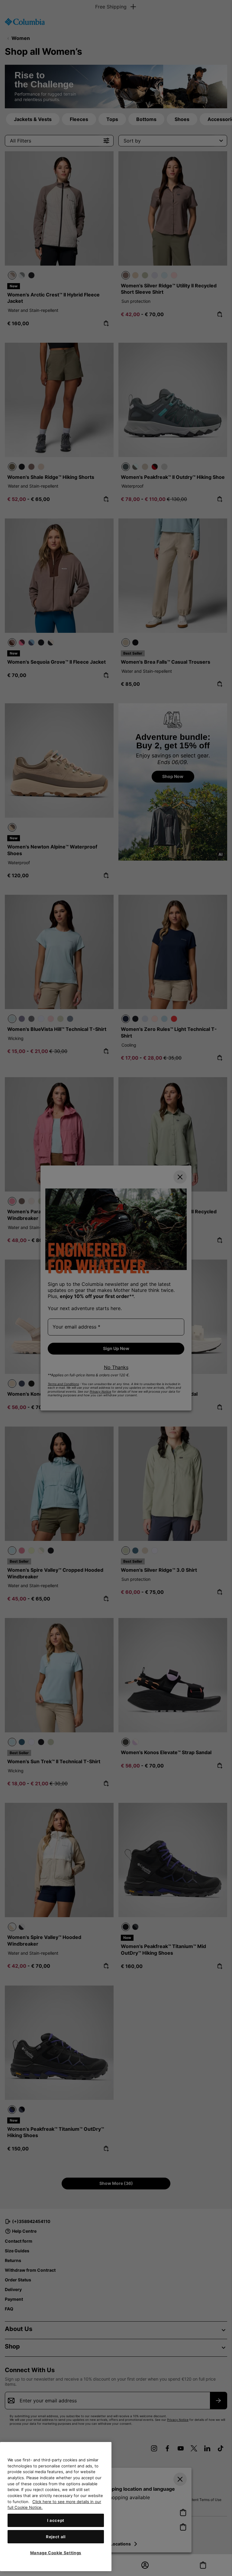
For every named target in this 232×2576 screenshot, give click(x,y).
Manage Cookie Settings (56, 2553)
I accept (56, 2520)
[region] (56, 2507)
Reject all (56, 2537)
